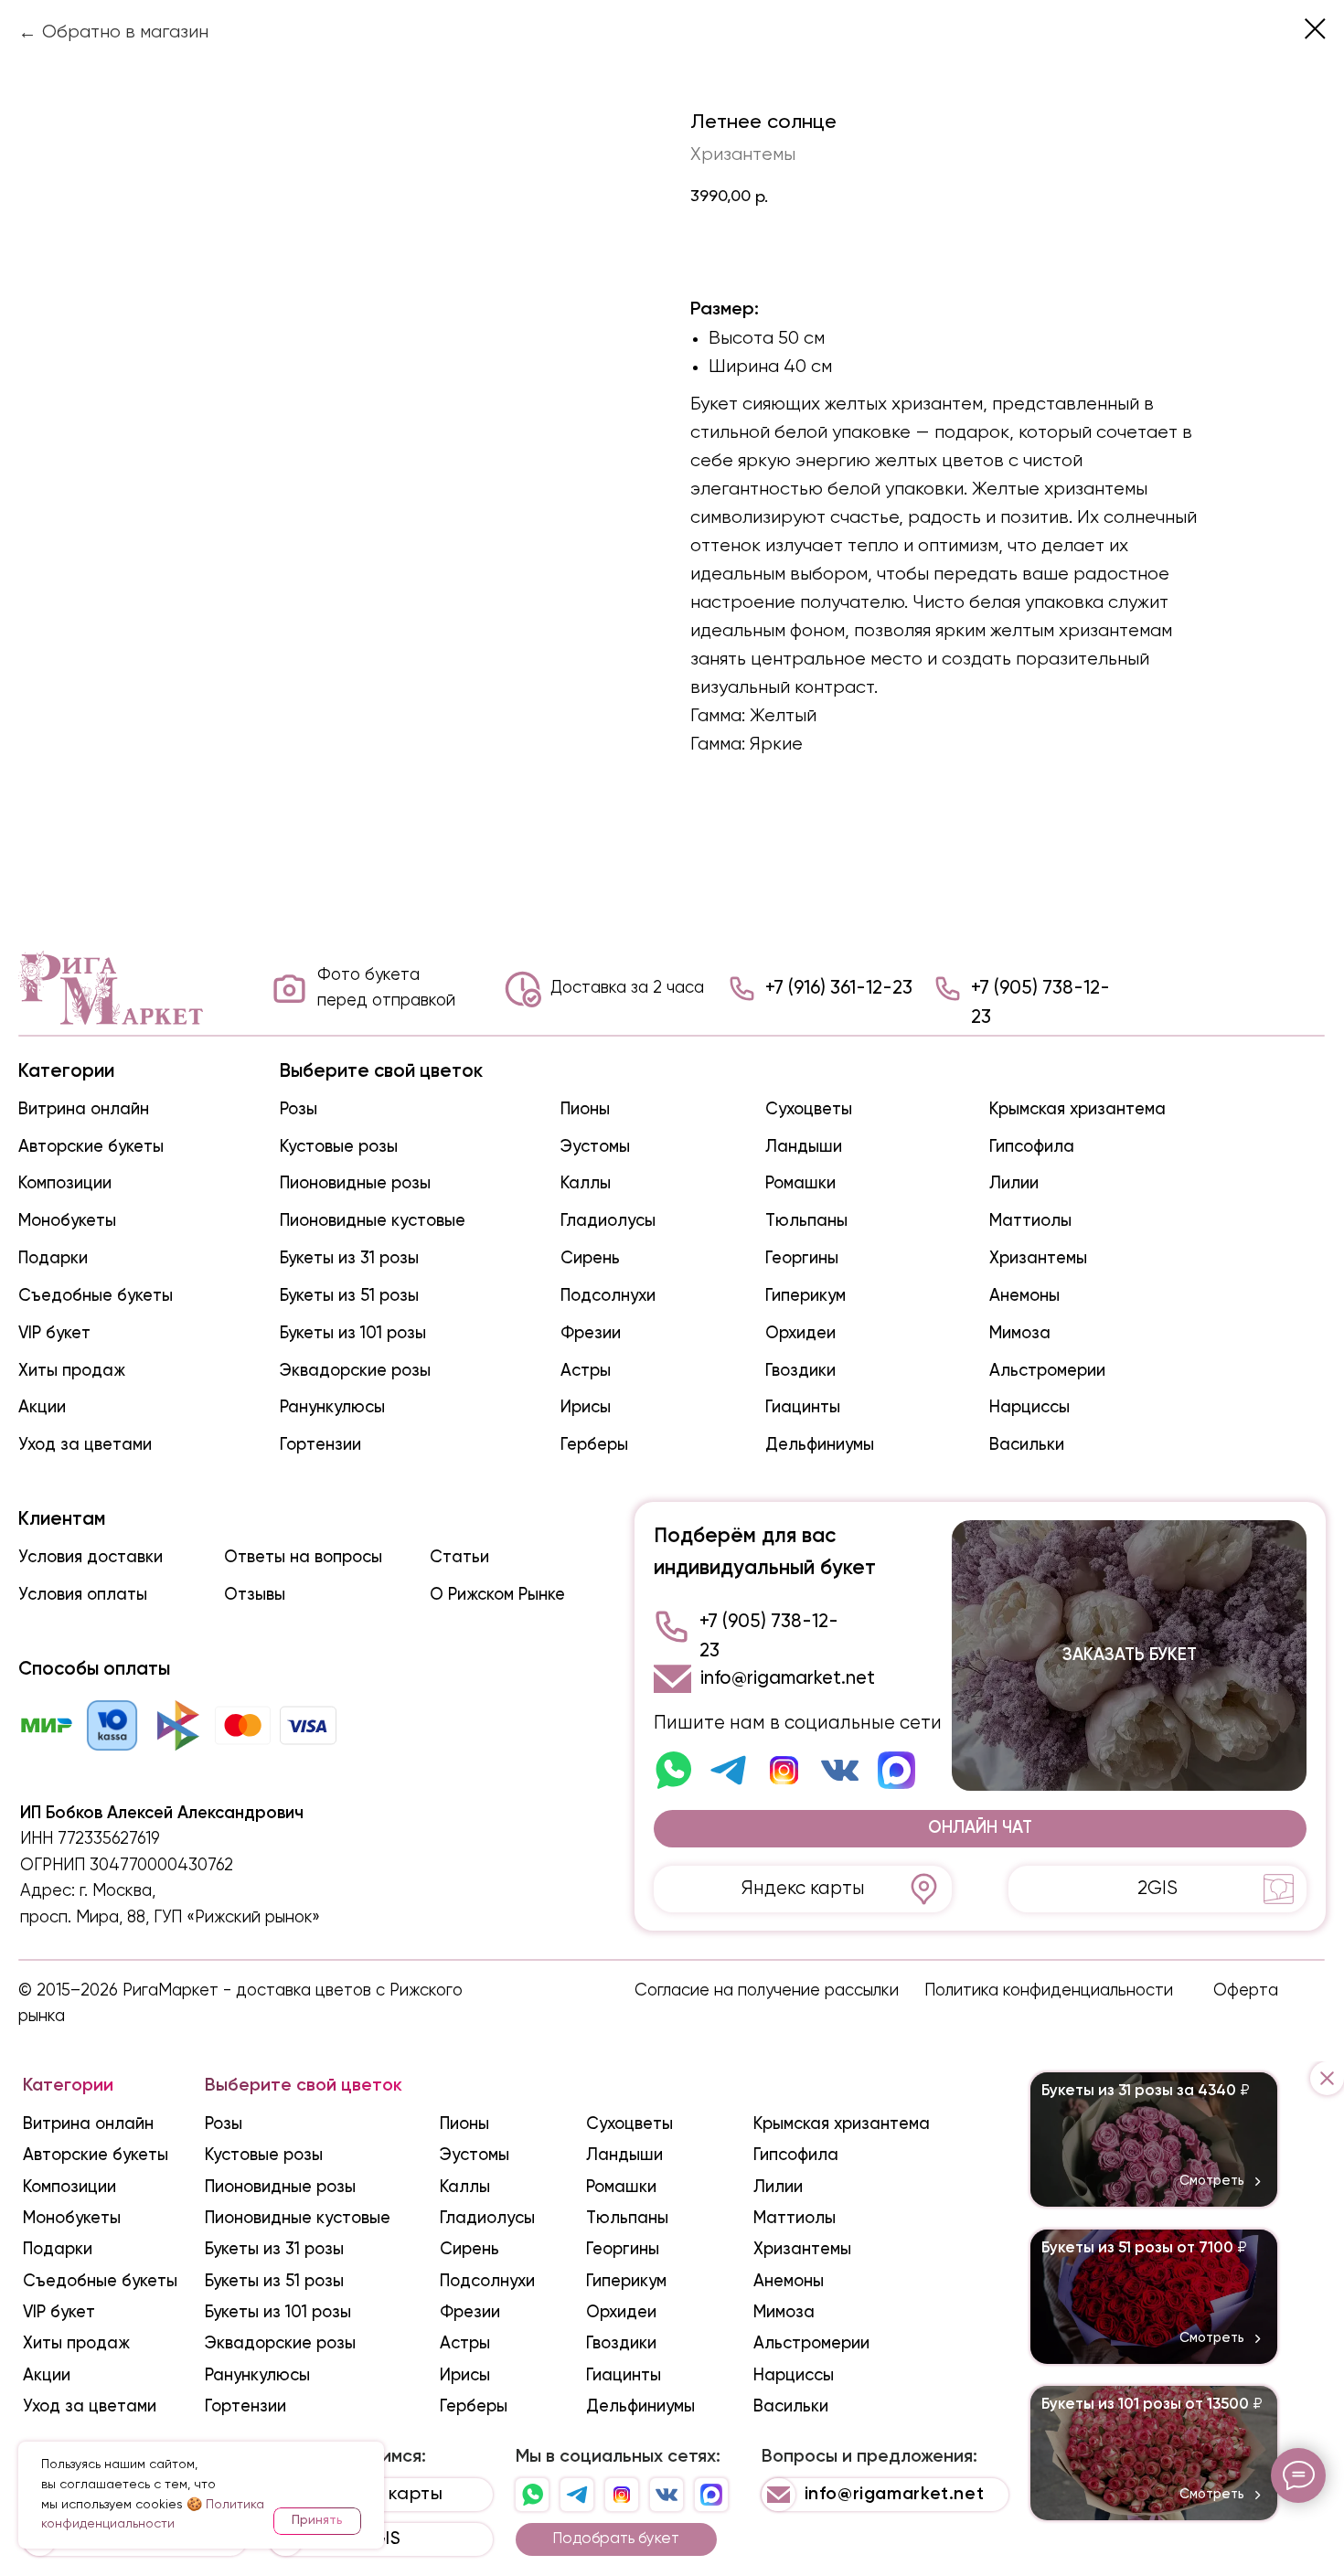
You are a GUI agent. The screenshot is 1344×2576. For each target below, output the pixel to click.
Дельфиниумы (820, 1445)
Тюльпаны (806, 1221)
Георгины (802, 1259)
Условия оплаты (83, 1595)
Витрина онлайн (84, 1110)
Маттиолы (1030, 1221)
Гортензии (320, 1445)
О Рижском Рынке (497, 1595)
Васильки (1027, 1445)
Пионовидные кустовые (373, 1221)
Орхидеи (800, 1334)
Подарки (53, 1259)
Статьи (459, 1558)
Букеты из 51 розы (349, 1296)
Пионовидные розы (355, 1184)
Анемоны (1024, 1296)
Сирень (590, 1259)
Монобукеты (67, 1221)
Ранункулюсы (332, 1408)
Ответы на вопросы (303, 1558)
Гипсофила (1032, 1147)
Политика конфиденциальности (1049, 1991)
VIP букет (54, 1334)
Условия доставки (91, 1558)
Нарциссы (1029, 1408)
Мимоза (1020, 1334)
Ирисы (586, 1408)
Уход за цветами (85, 1445)
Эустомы (595, 1147)
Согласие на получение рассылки (767, 1991)
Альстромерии (1047, 1371)
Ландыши (804, 1147)
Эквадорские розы (355, 1371)
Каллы (586, 1184)
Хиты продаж (72, 1371)
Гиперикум (805, 1296)
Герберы (594, 1445)
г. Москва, (117, 1891)
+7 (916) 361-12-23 (839, 989)
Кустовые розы (339, 1147)
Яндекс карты (803, 1889)
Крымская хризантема (1077, 1110)
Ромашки (800, 1184)
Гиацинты (803, 1408)
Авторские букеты (91, 1147)
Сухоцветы (809, 1110)
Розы (299, 1110)
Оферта (1246, 1991)
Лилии (1014, 1184)
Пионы (585, 1110)
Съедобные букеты (96, 1296)
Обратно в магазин (125, 32)
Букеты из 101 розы (353, 1334)
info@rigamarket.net (788, 1679)
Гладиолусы (608, 1221)
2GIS (1157, 1889)
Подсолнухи (608, 1296)
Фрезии (591, 1334)
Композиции (65, 1184)
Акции (42, 1408)
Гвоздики (800, 1371)
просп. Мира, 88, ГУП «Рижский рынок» (170, 1918)
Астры (586, 1371)
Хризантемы (1038, 1259)
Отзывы (255, 1595)
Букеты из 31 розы (349, 1259)
